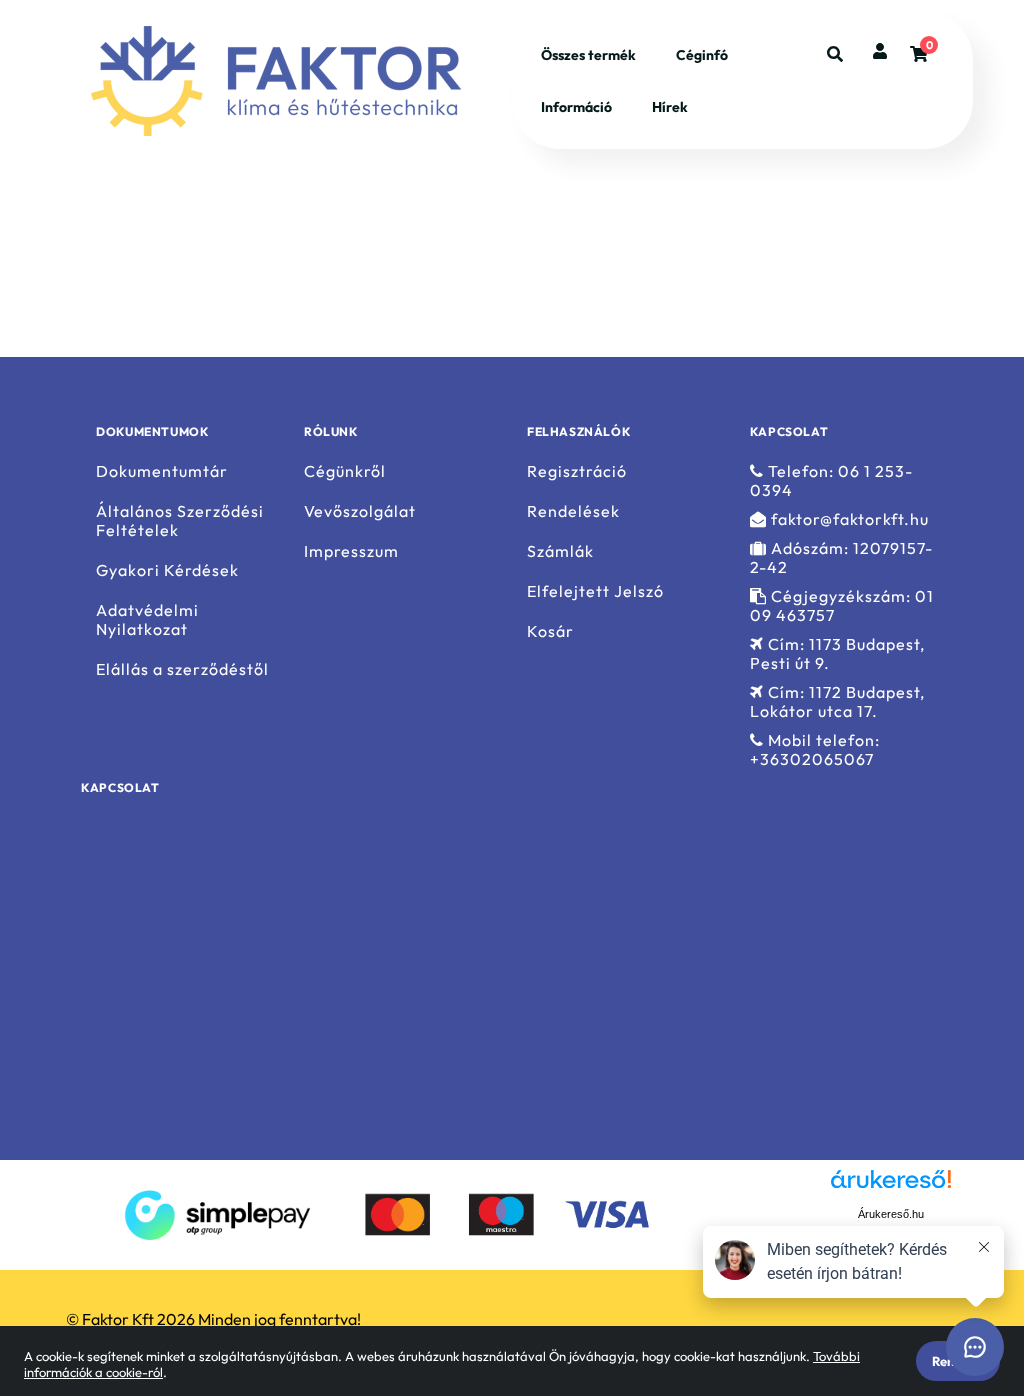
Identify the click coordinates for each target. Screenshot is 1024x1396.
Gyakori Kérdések (167, 570)
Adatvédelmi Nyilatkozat (147, 620)
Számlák (560, 551)
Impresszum (351, 551)
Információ (576, 107)
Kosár (550, 631)
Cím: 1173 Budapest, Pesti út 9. (837, 654)
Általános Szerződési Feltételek (180, 521)
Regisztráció (577, 471)
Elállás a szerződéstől (182, 669)
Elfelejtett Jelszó (595, 591)
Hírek (670, 107)
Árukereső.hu (891, 1214)
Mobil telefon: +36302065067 (815, 750)
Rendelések (573, 511)
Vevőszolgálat (360, 511)
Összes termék (588, 55)
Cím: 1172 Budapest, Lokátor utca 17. (837, 702)
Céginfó (702, 55)
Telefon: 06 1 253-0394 (831, 480)
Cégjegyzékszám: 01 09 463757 (842, 606)
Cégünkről (345, 471)
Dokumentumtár (162, 471)
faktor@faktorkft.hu (848, 519)
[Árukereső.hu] (791, 1213)
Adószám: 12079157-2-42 (841, 558)
